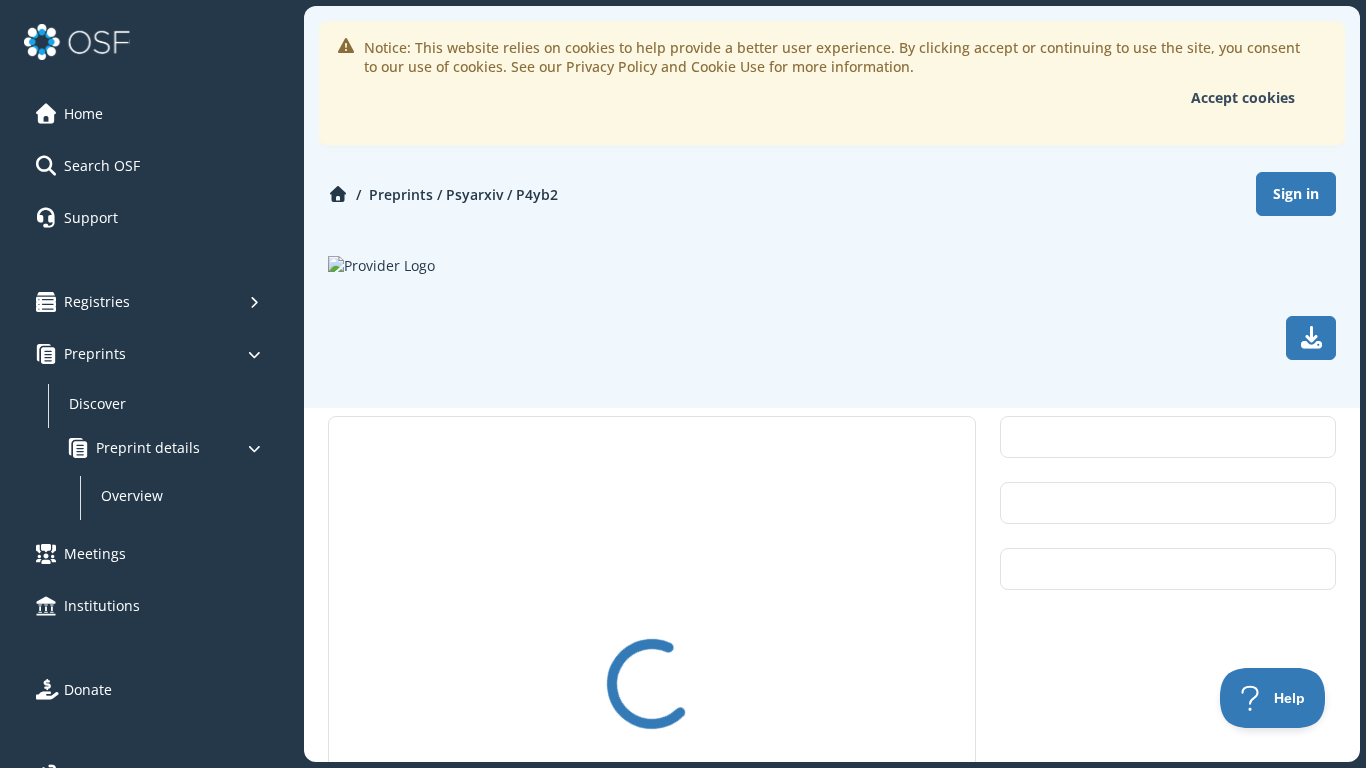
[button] (149, 114)
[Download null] (1311, 338)
